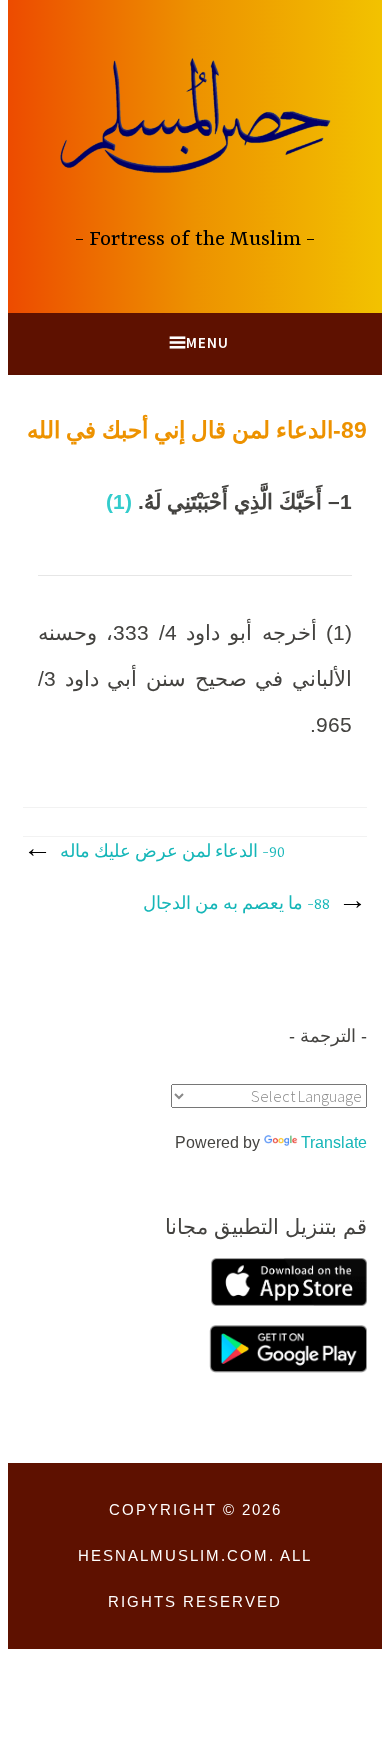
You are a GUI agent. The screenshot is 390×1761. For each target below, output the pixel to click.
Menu (207, 342)
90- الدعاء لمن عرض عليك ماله (172, 853)
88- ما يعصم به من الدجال (236, 905)
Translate (334, 1142)
